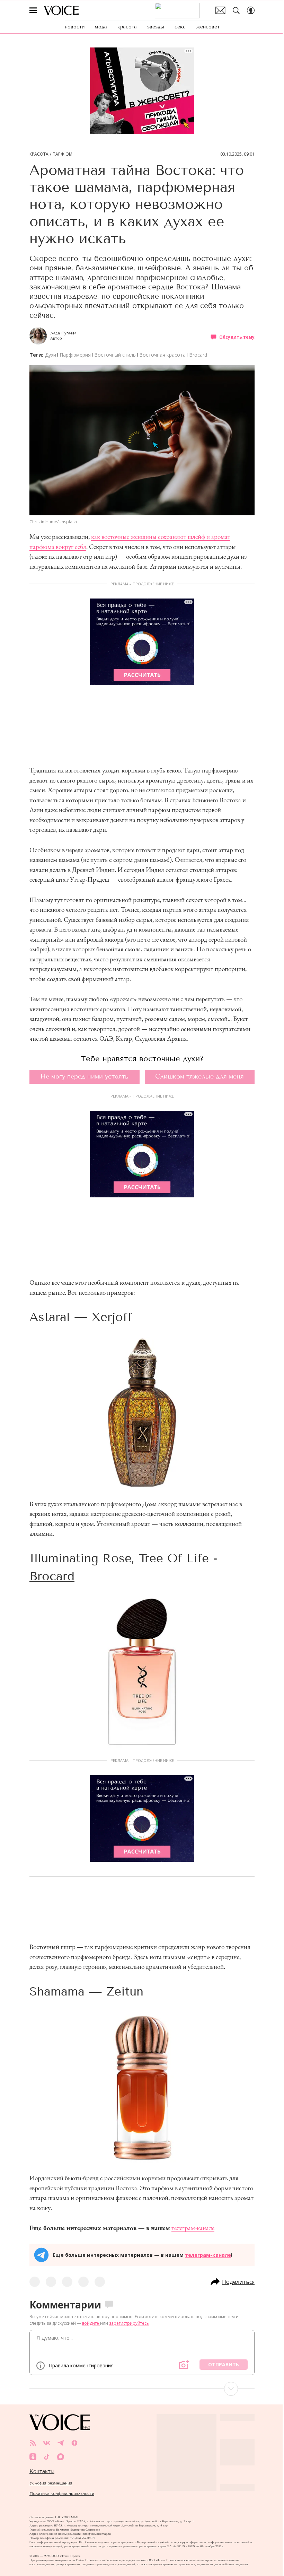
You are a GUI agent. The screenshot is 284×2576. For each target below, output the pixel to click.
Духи (51, 355)
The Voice (61, 10)
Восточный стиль (115, 355)
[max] (61, 2457)
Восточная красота (162, 355)
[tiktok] (47, 2457)
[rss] (33, 2443)
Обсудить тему (237, 337)
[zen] (74, 2443)
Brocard (198, 355)
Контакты (42, 2471)
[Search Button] (236, 10)
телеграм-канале (193, 2228)
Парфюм (63, 154)
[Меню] (33, 10)
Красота (39, 154)
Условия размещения (51, 2483)
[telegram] (61, 2443)
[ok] (33, 2457)
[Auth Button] (251, 10)
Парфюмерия (75, 355)
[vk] (47, 2443)
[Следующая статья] (142, 2389)
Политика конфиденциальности (62, 2494)
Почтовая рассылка (220, 10)
